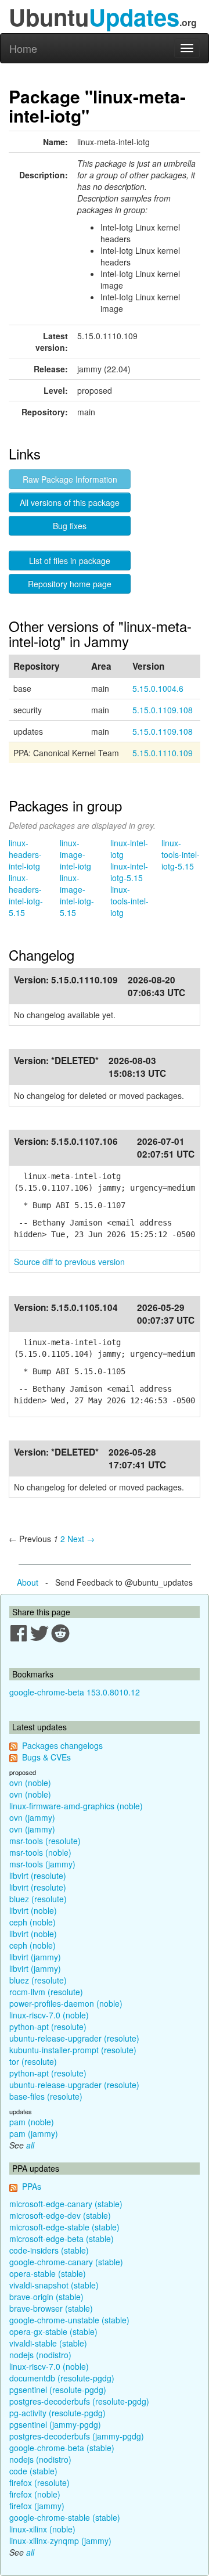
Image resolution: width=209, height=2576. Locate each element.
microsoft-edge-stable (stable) (64, 2227)
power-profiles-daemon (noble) (66, 2003)
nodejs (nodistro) (40, 2355)
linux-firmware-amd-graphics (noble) (76, 1806)
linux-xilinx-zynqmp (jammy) (60, 2541)
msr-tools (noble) (40, 1852)
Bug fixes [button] (70, 526)
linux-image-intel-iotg (75, 854)
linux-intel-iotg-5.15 (129, 872)
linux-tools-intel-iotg (129, 901)
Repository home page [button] (70, 584)
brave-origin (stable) (46, 2297)
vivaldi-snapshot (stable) (54, 2285)
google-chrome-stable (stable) (65, 2517)
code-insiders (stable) (49, 2250)
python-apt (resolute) (48, 2027)
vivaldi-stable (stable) (48, 2343)
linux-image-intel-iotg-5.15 (77, 895)
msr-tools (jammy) (42, 1864)
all (30, 2145)
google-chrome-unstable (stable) (69, 2320)
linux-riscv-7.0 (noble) (49, 2015)
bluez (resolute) (38, 1899)
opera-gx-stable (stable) (53, 2331)
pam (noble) (32, 2122)
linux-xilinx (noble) (42, 2529)
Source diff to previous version (69, 1262)
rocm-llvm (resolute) (46, 1992)
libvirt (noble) (33, 1910)
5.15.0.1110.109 (163, 753)
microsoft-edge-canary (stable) (66, 2204)
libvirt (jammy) (35, 1957)
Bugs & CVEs (46, 1757)
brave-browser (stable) (51, 2308)
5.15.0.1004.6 (158, 688)
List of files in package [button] (70, 561)
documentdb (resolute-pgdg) (62, 2378)
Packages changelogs (62, 1745)
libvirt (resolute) (38, 1876)
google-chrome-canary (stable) (66, 2262)
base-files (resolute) (46, 2096)
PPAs (32, 2186)
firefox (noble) (35, 2494)
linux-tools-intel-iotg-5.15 (181, 854)
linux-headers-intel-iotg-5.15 (26, 895)
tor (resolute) (33, 2061)
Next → (81, 1539)
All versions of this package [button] (70, 502)
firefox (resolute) (39, 2482)
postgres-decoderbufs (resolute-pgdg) (79, 2401)
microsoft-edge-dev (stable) (60, 2215)
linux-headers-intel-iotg (25, 854)
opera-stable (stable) (48, 2273)
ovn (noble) (30, 1783)
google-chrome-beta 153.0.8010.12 (75, 1692)
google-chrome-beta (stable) (62, 2448)
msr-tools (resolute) (45, 1841)
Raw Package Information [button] (70, 479)
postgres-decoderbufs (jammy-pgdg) (77, 2436)
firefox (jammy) (37, 2506)
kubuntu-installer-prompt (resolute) (73, 2050)
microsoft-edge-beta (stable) (62, 2239)
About (28, 1582)
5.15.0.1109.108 (163, 710)
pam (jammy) (34, 2133)
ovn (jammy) (32, 1817)
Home (23, 48)
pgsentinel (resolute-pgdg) (58, 2390)
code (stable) (33, 2471)
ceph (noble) (33, 1922)
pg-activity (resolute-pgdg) (57, 2413)
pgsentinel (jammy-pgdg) (55, 2424)
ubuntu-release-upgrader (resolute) (74, 2038)
